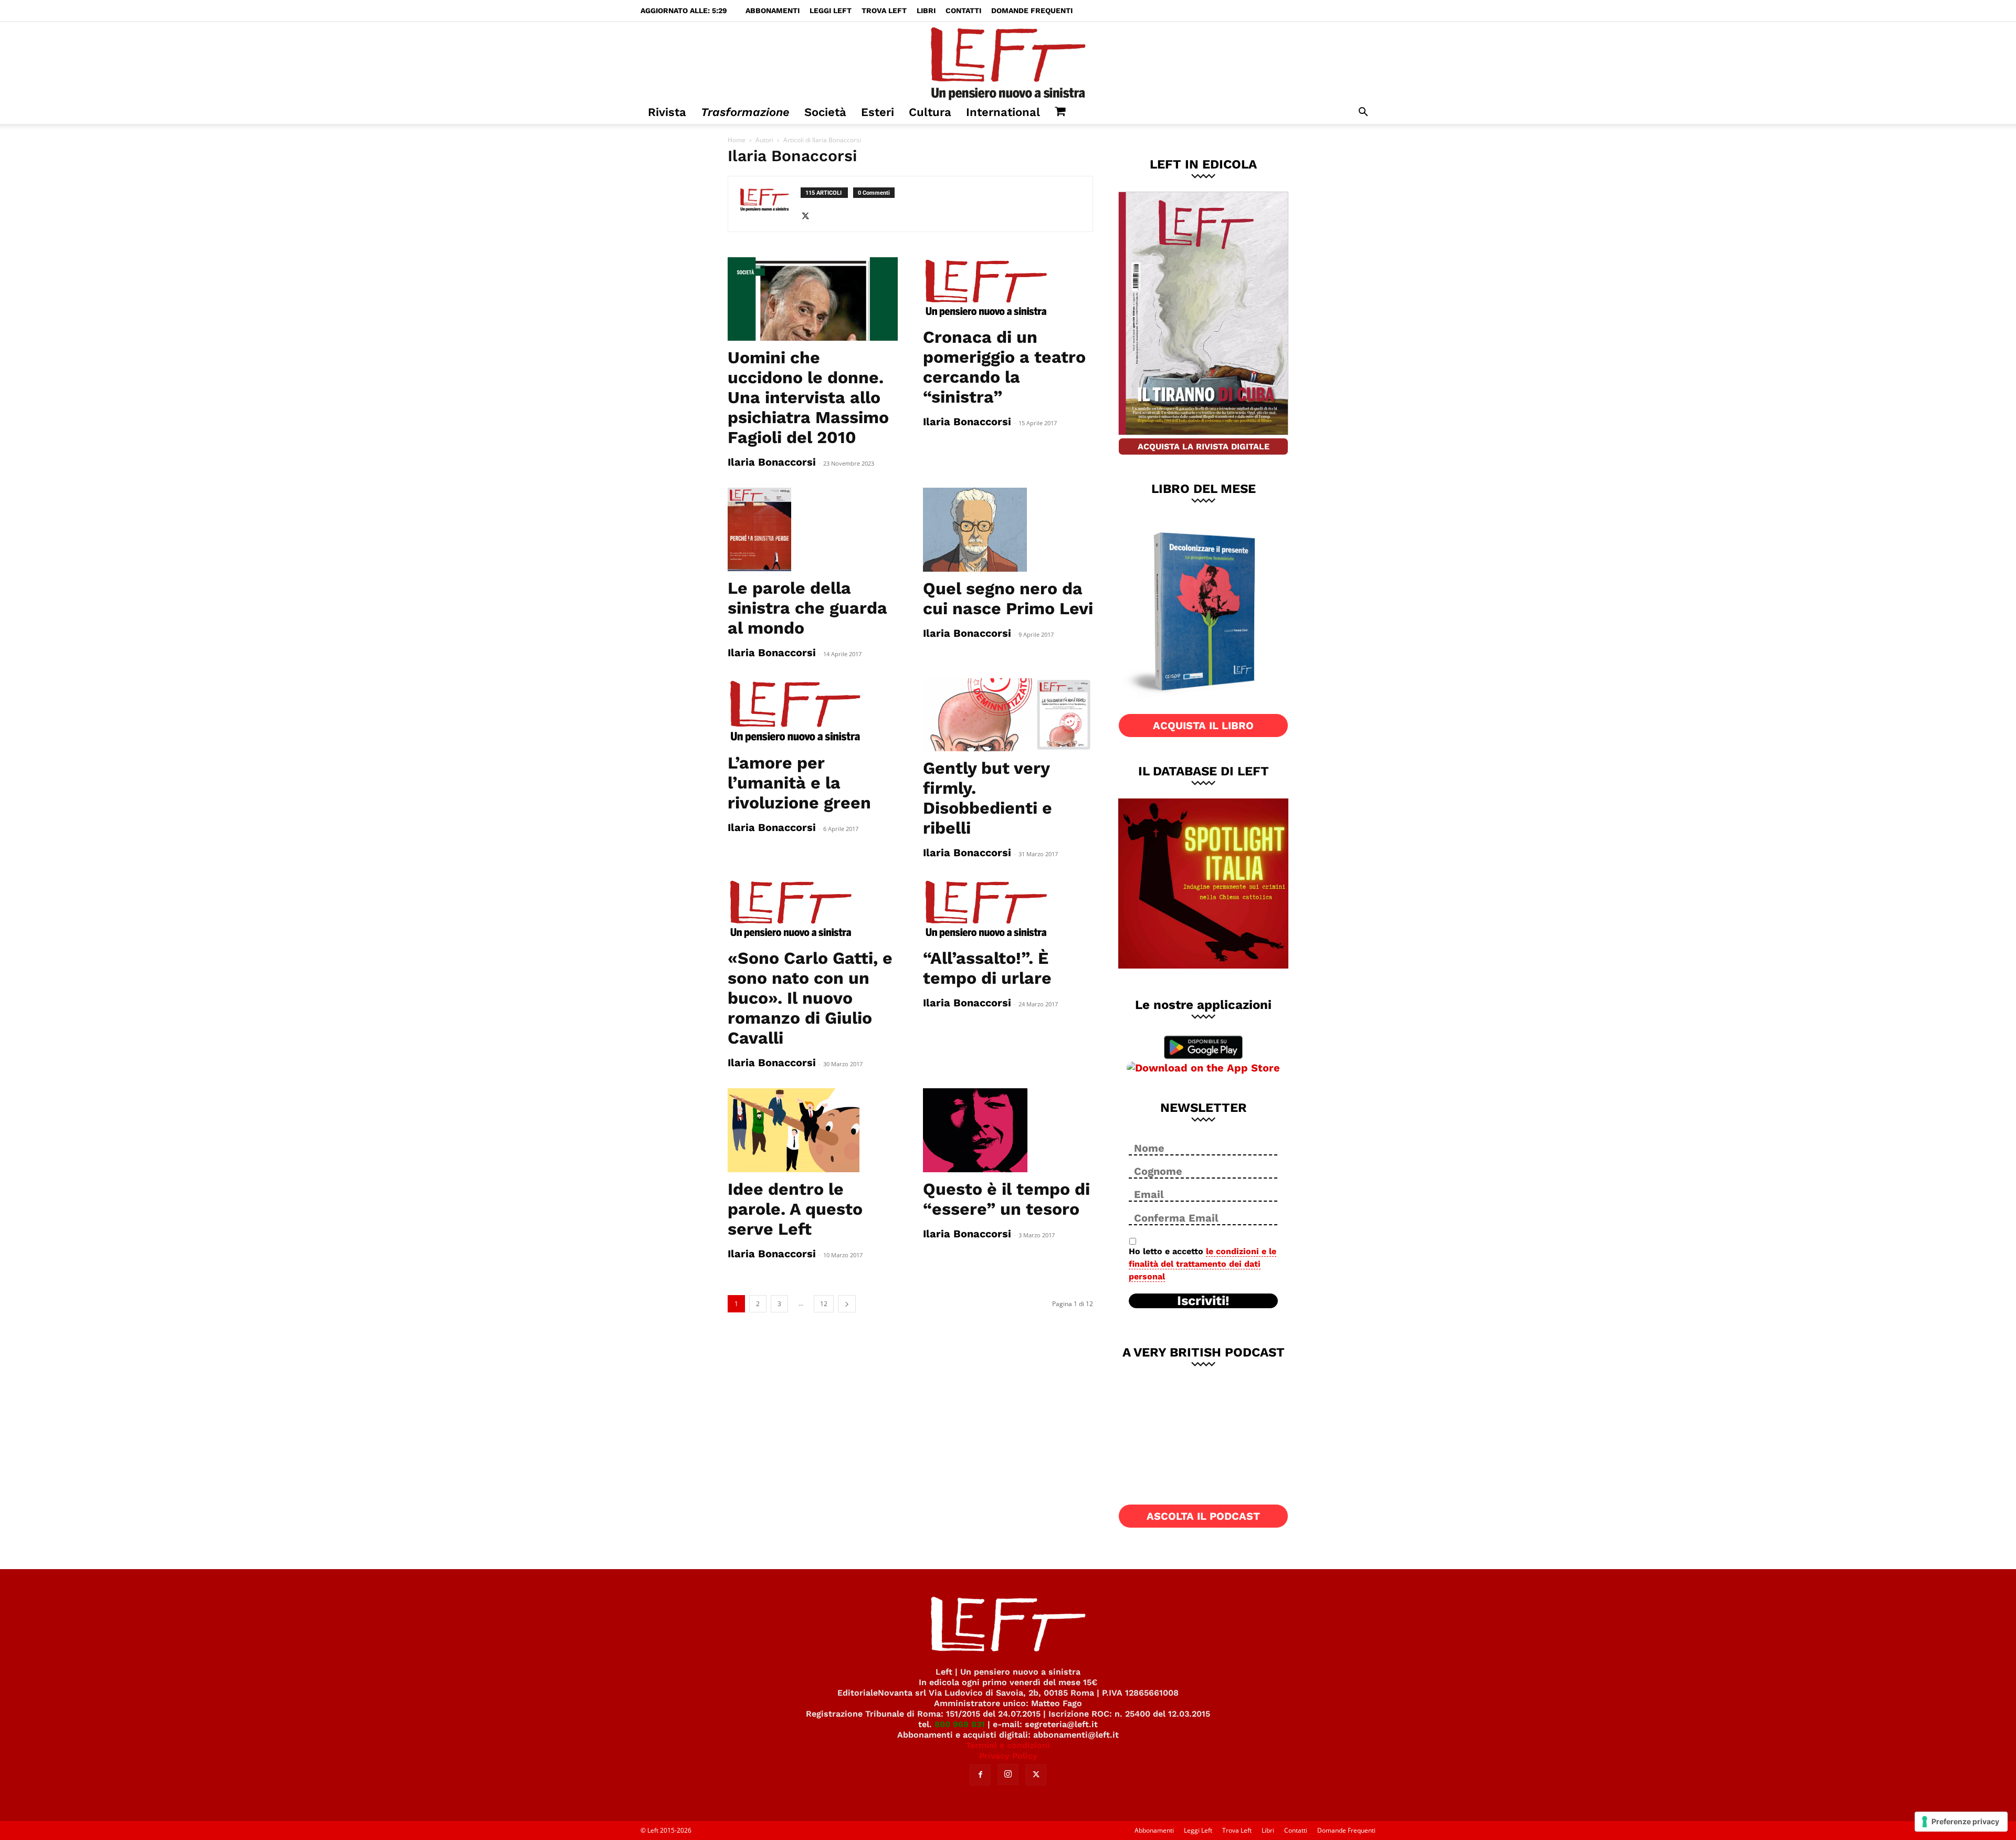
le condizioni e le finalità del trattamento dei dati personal (1203, 1264)
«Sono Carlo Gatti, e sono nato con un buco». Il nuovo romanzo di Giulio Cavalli (810, 998)
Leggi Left (831, 10)
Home (737, 140)
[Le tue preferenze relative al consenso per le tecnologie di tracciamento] (1961, 1822)
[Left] (1008, 61)
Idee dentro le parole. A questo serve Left (795, 1209)
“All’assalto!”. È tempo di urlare (987, 968)
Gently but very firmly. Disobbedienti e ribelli (988, 798)
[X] (809, 217)
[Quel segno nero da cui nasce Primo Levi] (1008, 530)
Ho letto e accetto (1203, 1264)
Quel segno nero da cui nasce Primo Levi (1008, 598)
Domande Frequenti (1032, 10)
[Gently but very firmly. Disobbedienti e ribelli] (1008, 715)
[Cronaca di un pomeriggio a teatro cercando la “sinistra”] (1008, 289)
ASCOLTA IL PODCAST (1203, 1516)
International (1003, 112)
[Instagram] (1008, 1774)
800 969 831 (960, 1724)
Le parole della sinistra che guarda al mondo (807, 608)
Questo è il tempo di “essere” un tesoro (1006, 1199)
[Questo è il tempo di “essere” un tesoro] (1008, 1130)
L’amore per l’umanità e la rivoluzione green (799, 783)
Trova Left (884, 10)
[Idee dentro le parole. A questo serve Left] (813, 1130)
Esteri (878, 112)
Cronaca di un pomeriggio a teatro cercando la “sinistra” (1004, 367)
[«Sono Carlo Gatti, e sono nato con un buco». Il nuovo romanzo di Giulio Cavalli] (813, 910)
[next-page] (847, 1304)
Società (825, 112)
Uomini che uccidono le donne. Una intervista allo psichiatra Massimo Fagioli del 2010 (808, 397)
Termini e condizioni (1008, 1745)
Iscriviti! (1203, 1301)
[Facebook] (980, 1775)
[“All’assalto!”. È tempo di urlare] (1008, 910)
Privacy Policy (1008, 1756)
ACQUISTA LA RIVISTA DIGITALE (1204, 446)
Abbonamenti (773, 10)
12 (824, 1304)
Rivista (667, 112)
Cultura (930, 112)
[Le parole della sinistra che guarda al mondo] (813, 530)
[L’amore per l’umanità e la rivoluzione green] (813, 712)
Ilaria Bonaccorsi (772, 462)
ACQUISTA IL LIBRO (1203, 726)
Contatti (963, 10)
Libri (926, 10)
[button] (1363, 113)
